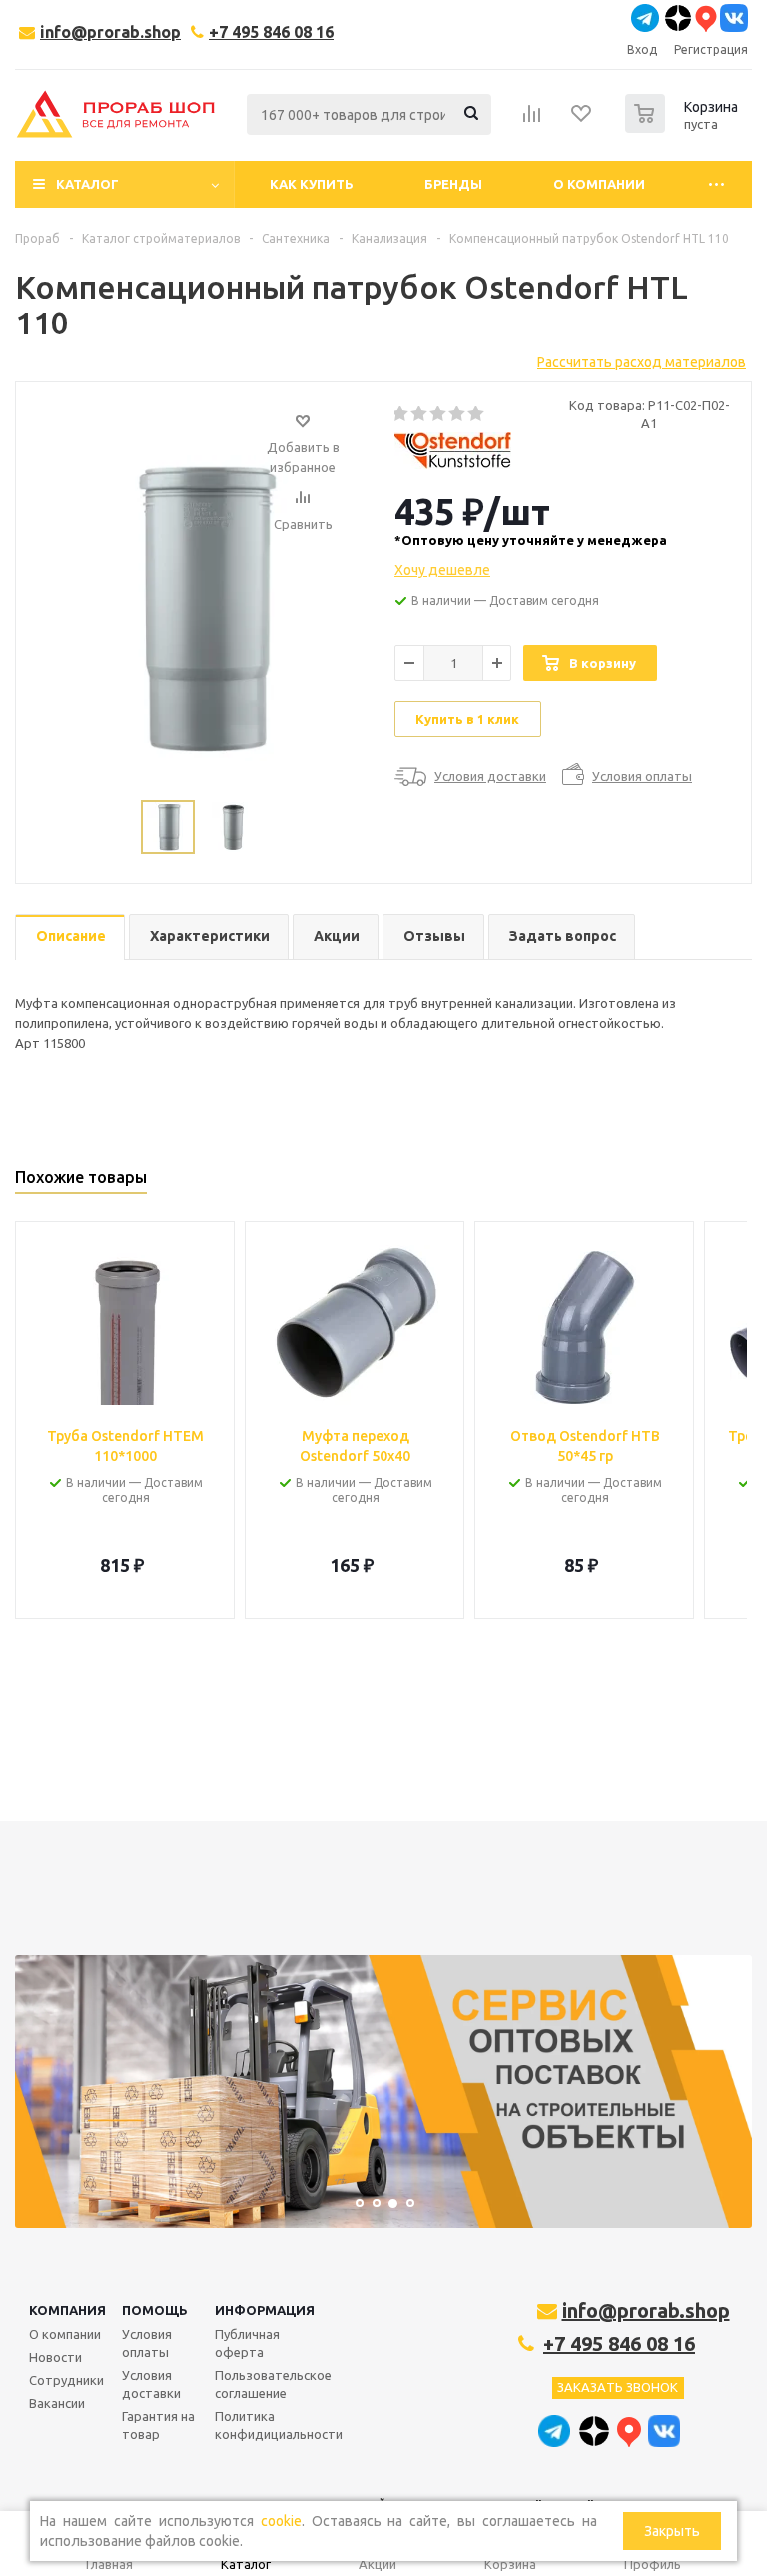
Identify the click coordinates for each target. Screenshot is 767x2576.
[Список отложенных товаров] (582, 120)
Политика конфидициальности (279, 2425)
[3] (439, 414)
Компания (67, 2310)
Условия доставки (151, 2384)
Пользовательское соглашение (273, 2384)
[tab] (70, 937)
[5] (477, 414)
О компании (65, 2334)
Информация (265, 2310)
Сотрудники (66, 2380)
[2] (420, 414)
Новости (55, 2357)
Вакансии (57, 2403)
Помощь (155, 2310)
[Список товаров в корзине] (684, 127)
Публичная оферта (247, 2343)
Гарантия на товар (158, 2425)
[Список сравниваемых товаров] (532, 120)
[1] (401, 414)
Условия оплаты (147, 2343)
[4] (458, 414)
